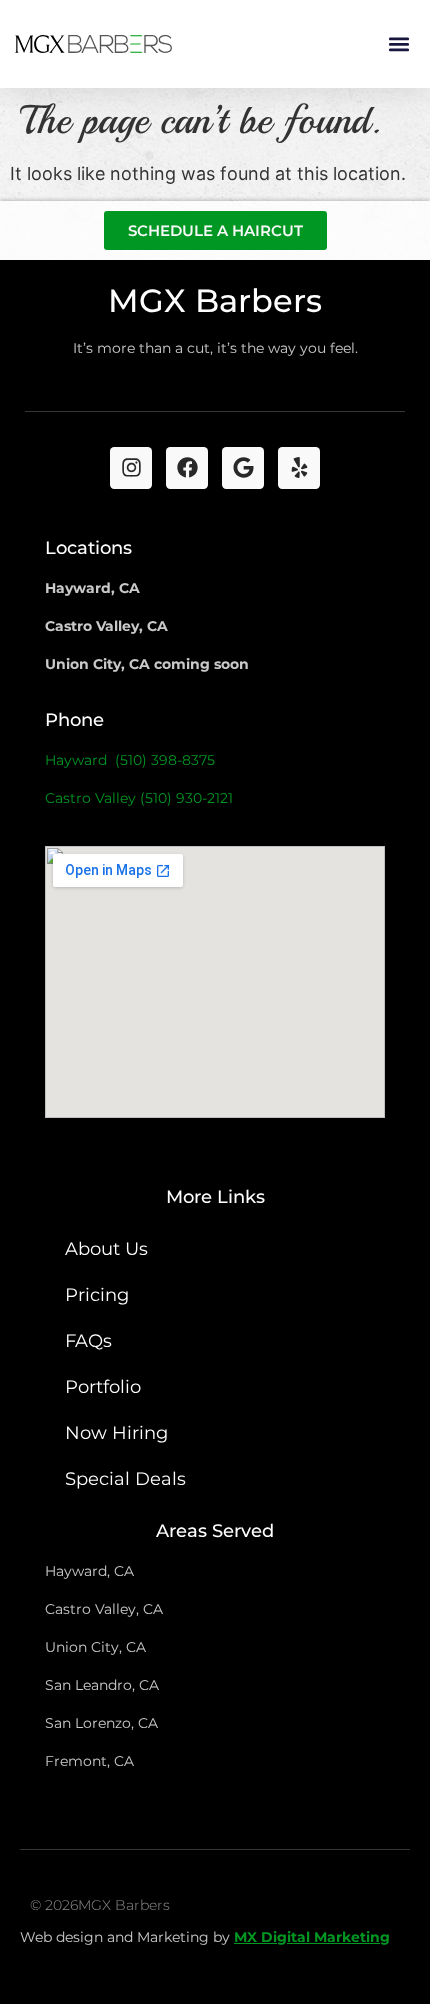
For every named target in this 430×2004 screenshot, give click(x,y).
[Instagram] (131, 468)
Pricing (97, 1295)
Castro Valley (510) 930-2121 (139, 798)
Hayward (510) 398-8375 (130, 760)
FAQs (88, 1341)
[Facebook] (187, 468)
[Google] (243, 468)
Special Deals (125, 1479)
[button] (398, 44)
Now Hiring (116, 1433)
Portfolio (103, 1387)
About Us (106, 1249)
